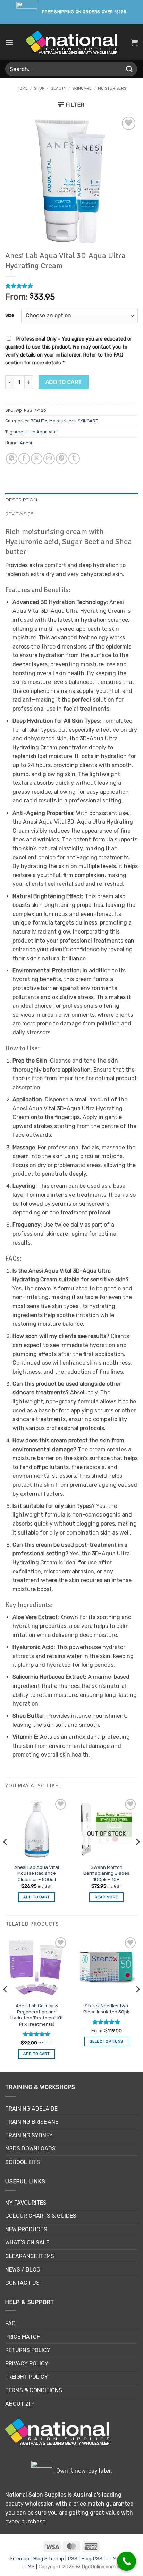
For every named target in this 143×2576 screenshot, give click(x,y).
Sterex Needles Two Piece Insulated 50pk (106, 2009)
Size (10, 315)
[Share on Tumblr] (74, 459)
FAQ (10, 2323)
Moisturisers (112, 89)
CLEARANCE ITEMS (30, 2256)
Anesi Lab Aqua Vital (36, 432)
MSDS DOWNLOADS (30, 2149)
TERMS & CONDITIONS (34, 2390)
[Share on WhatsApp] (12, 459)
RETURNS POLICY (28, 2350)
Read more (107, 1897)
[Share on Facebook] (24, 459)
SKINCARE (82, 89)
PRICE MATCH (23, 2337)
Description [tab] (21, 500)
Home (22, 89)
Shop (39, 89)
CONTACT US (22, 2283)
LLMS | (115, 2559)
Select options (106, 2041)
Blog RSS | (94, 2559)
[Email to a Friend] (49, 459)
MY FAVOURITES (26, 2203)
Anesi (26, 443)
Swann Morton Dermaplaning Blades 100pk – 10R (106, 1873)
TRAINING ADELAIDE (31, 2109)
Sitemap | (21, 2559)
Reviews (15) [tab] (20, 514)
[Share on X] (37, 459)
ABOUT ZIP (19, 2404)
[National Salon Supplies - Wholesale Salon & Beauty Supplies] (72, 42)
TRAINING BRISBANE (32, 2122)
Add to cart (64, 382)
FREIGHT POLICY (27, 2377)
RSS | (74, 2559)
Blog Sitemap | (50, 2559)
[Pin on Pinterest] (62, 459)
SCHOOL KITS (23, 2162)
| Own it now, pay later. (82, 2471)
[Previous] (6, 1856)
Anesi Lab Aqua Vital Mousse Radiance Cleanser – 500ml (37, 1873)
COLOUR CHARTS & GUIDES (41, 2216)
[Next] (137, 1856)
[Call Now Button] (127, 2561)
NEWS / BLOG (23, 2270)
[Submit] (129, 69)
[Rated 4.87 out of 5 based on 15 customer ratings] (71, 286)
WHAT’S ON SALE (27, 2243)
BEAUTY (58, 89)
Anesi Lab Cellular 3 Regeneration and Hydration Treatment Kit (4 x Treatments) (37, 2015)
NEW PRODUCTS (26, 2229)
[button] (9, 42)
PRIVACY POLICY (27, 2364)
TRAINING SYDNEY (29, 2135)
